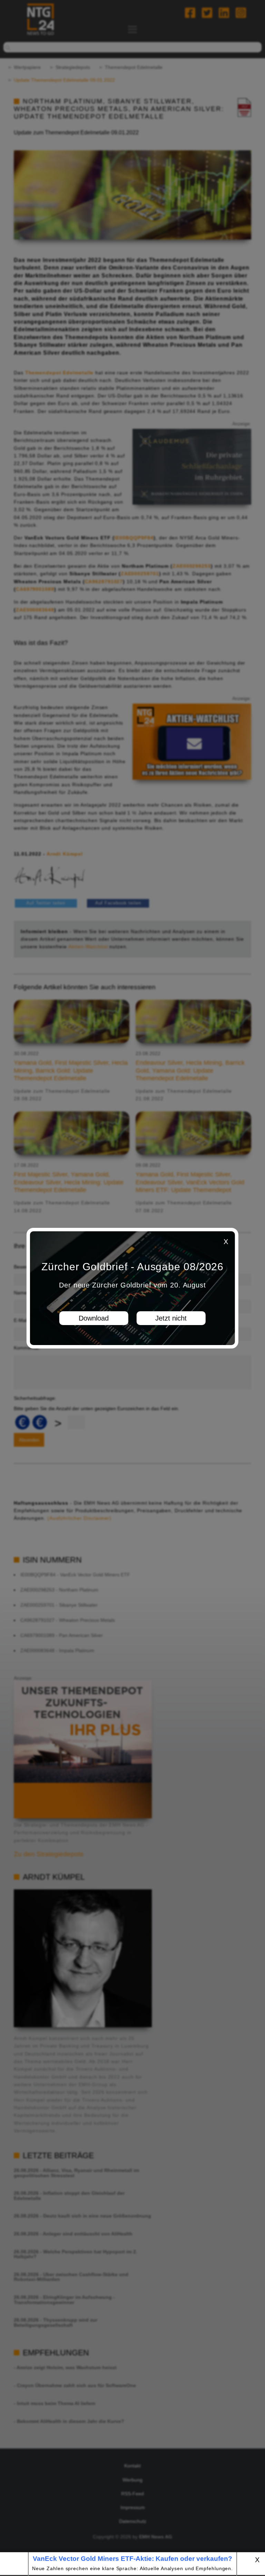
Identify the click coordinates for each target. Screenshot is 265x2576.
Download (94, 1318)
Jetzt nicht (171, 1318)
